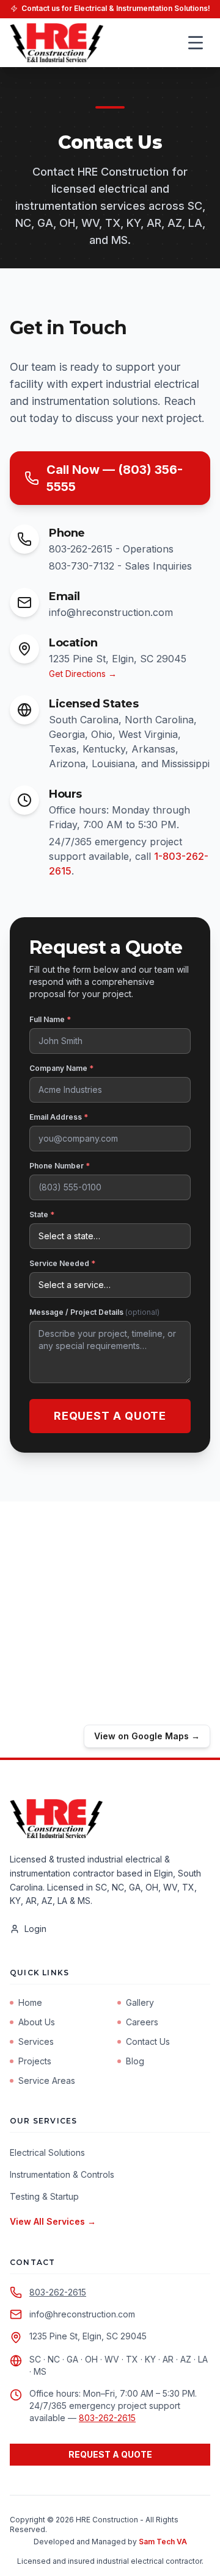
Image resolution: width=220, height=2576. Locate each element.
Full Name (50, 1019)
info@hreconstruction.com (111, 612)
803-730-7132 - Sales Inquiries (120, 566)
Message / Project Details (94, 1312)
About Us (37, 2022)
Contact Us (148, 2041)
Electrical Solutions (47, 2152)
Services (36, 2041)
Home (30, 2002)
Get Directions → (83, 674)
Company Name (61, 1068)
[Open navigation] (196, 43)
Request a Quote (110, 1416)
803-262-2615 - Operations (111, 549)
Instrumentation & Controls (62, 2174)
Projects (35, 2061)
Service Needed (62, 1263)
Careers (142, 2022)
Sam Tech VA (163, 2542)
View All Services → (53, 2221)
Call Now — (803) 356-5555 (115, 478)
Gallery (140, 2002)
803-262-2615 (58, 2292)
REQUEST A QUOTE (110, 2454)
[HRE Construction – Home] (57, 43)
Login (35, 1929)
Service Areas (47, 2080)
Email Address (59, 1117)
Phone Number (60, 1166)
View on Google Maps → (147, 1736)
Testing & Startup (44, 2196)
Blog (135, 2061)
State (42, 1215)
